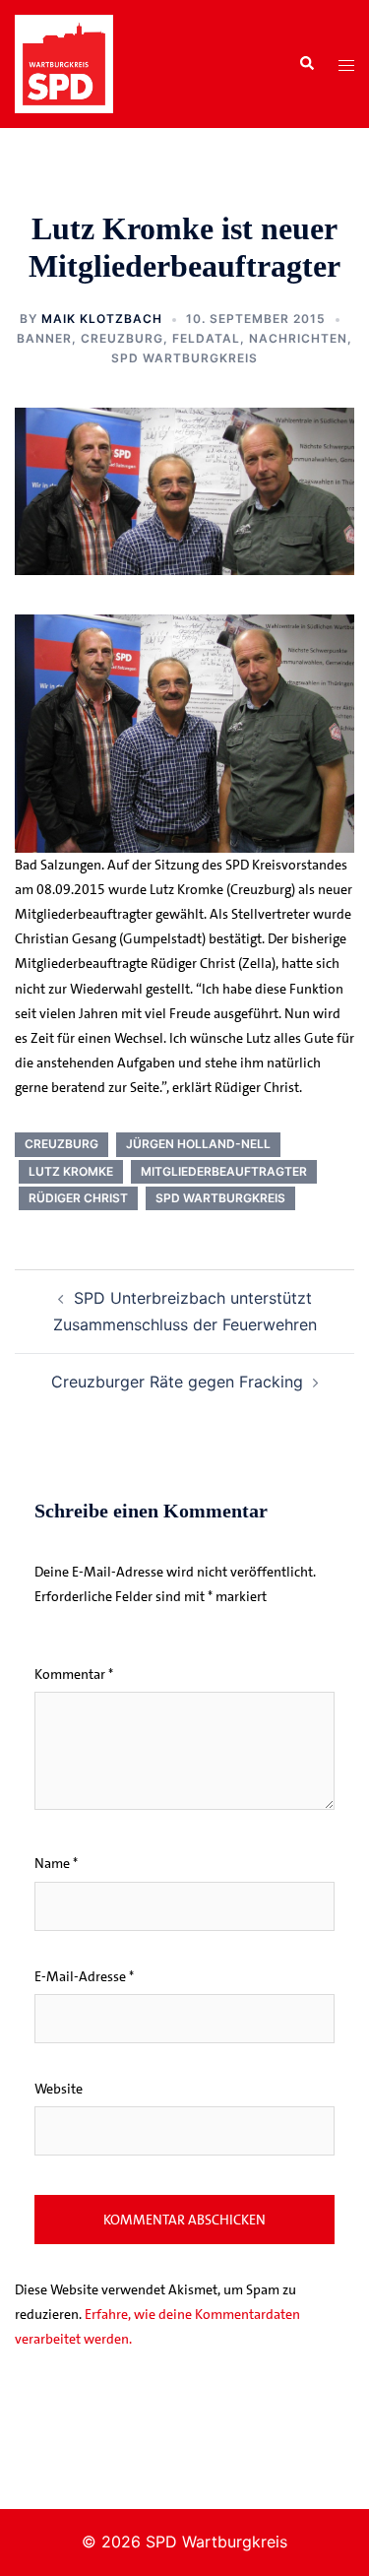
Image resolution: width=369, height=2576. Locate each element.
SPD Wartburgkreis (184, 358)
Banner (44, 338)
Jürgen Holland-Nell (198, 1144)
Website (59, 2089)
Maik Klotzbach (102, 319)
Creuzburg (122, 338)
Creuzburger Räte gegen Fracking (177, 1382)
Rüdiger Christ (78, 1198)
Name (56, 1863)
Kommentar (74, 1674)
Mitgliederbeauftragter (224, 1171)
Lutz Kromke (71, 1171)
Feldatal (206, 338)
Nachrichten (298, 338)
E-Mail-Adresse (84, 1976)
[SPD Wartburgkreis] (64, 62)
